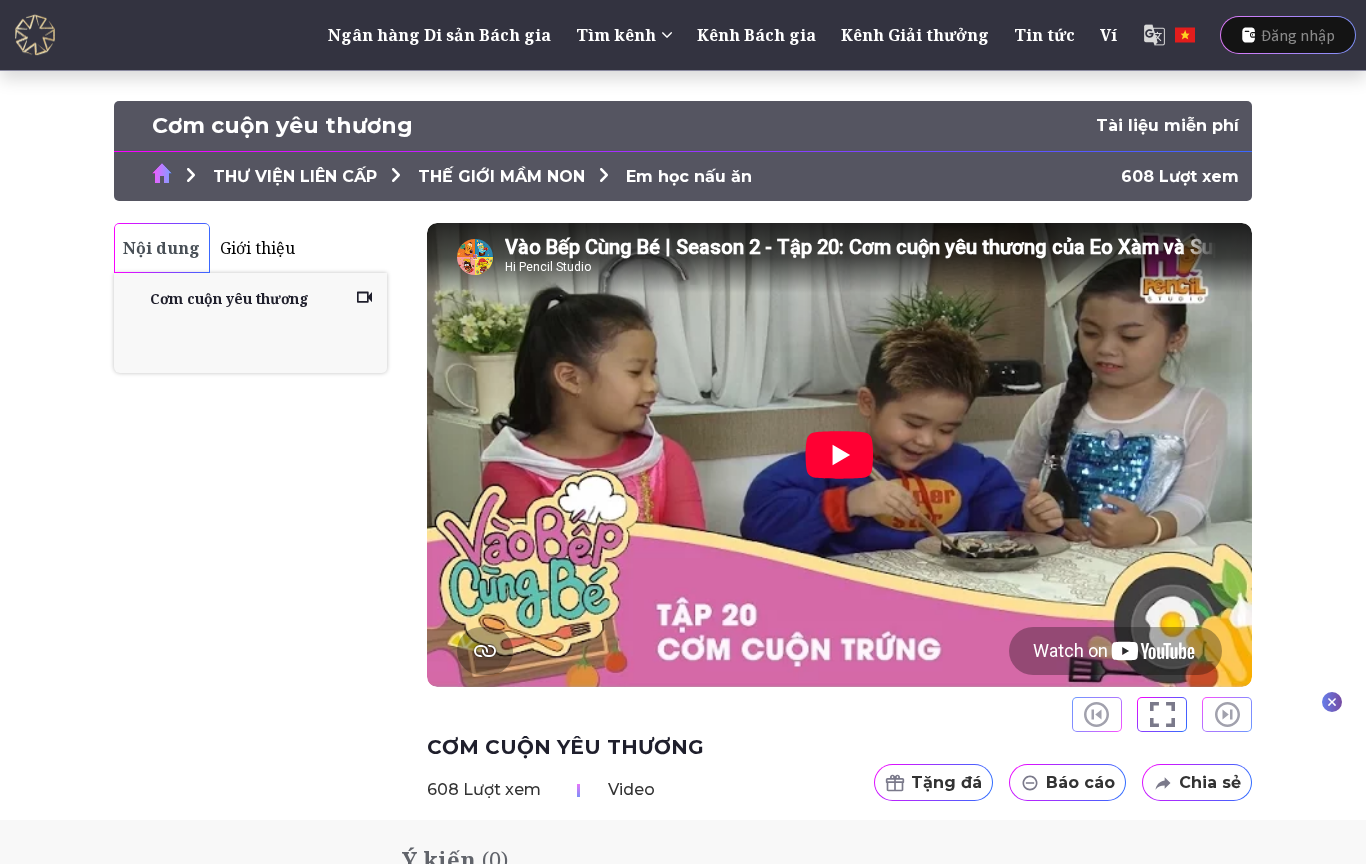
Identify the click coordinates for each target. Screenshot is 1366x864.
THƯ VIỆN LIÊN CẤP (295, 176)
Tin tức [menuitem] (1044, 35)
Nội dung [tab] (161, 248)
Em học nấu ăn (689, 176)
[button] (1162, 714)
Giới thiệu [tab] (257, 248)
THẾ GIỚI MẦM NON (501, 176)
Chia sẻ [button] (1210, 782)
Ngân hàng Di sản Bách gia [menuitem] (439, 35)
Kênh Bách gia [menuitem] (756, 35)
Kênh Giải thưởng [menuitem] (915, 35)
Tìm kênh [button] (616, 35)
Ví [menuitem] (1108, 35)
